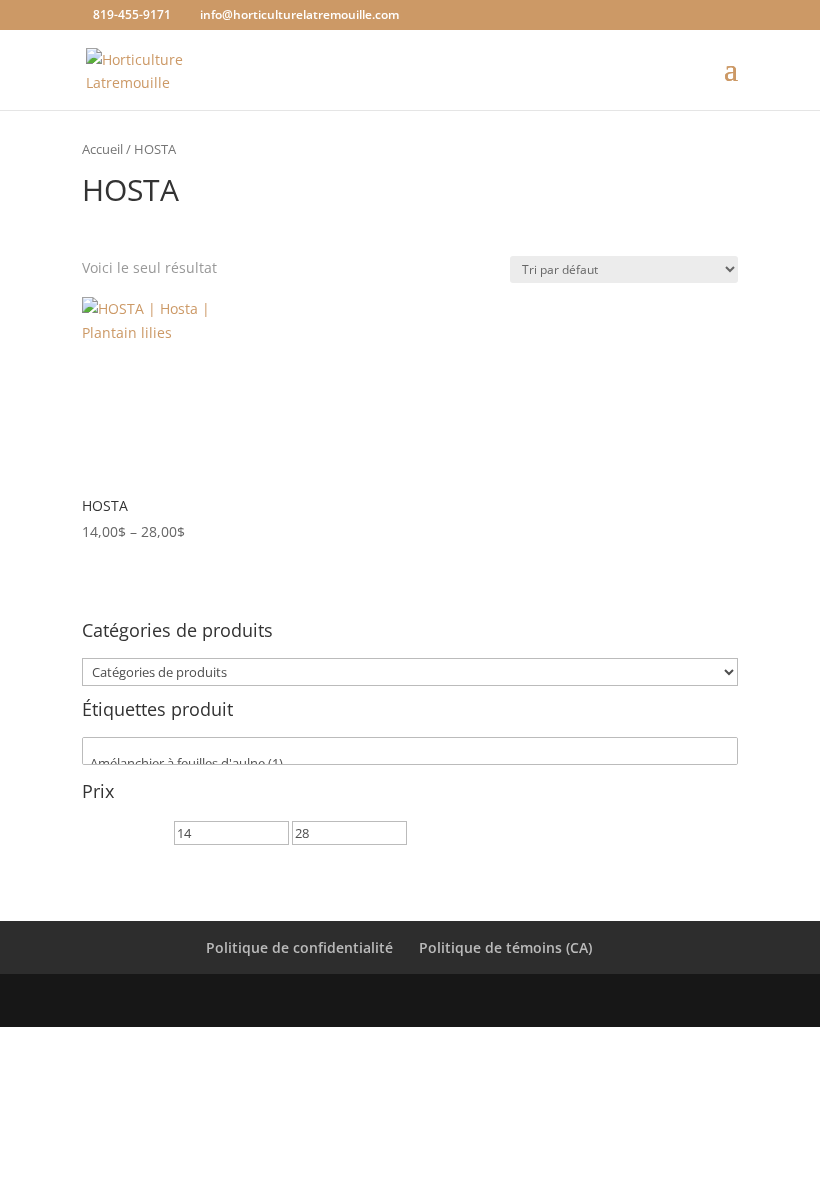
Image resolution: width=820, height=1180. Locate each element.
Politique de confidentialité (299, 947)
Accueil (102, 149)
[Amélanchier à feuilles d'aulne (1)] (410, 763)
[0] (410, 746)
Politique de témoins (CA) (505, 947)
